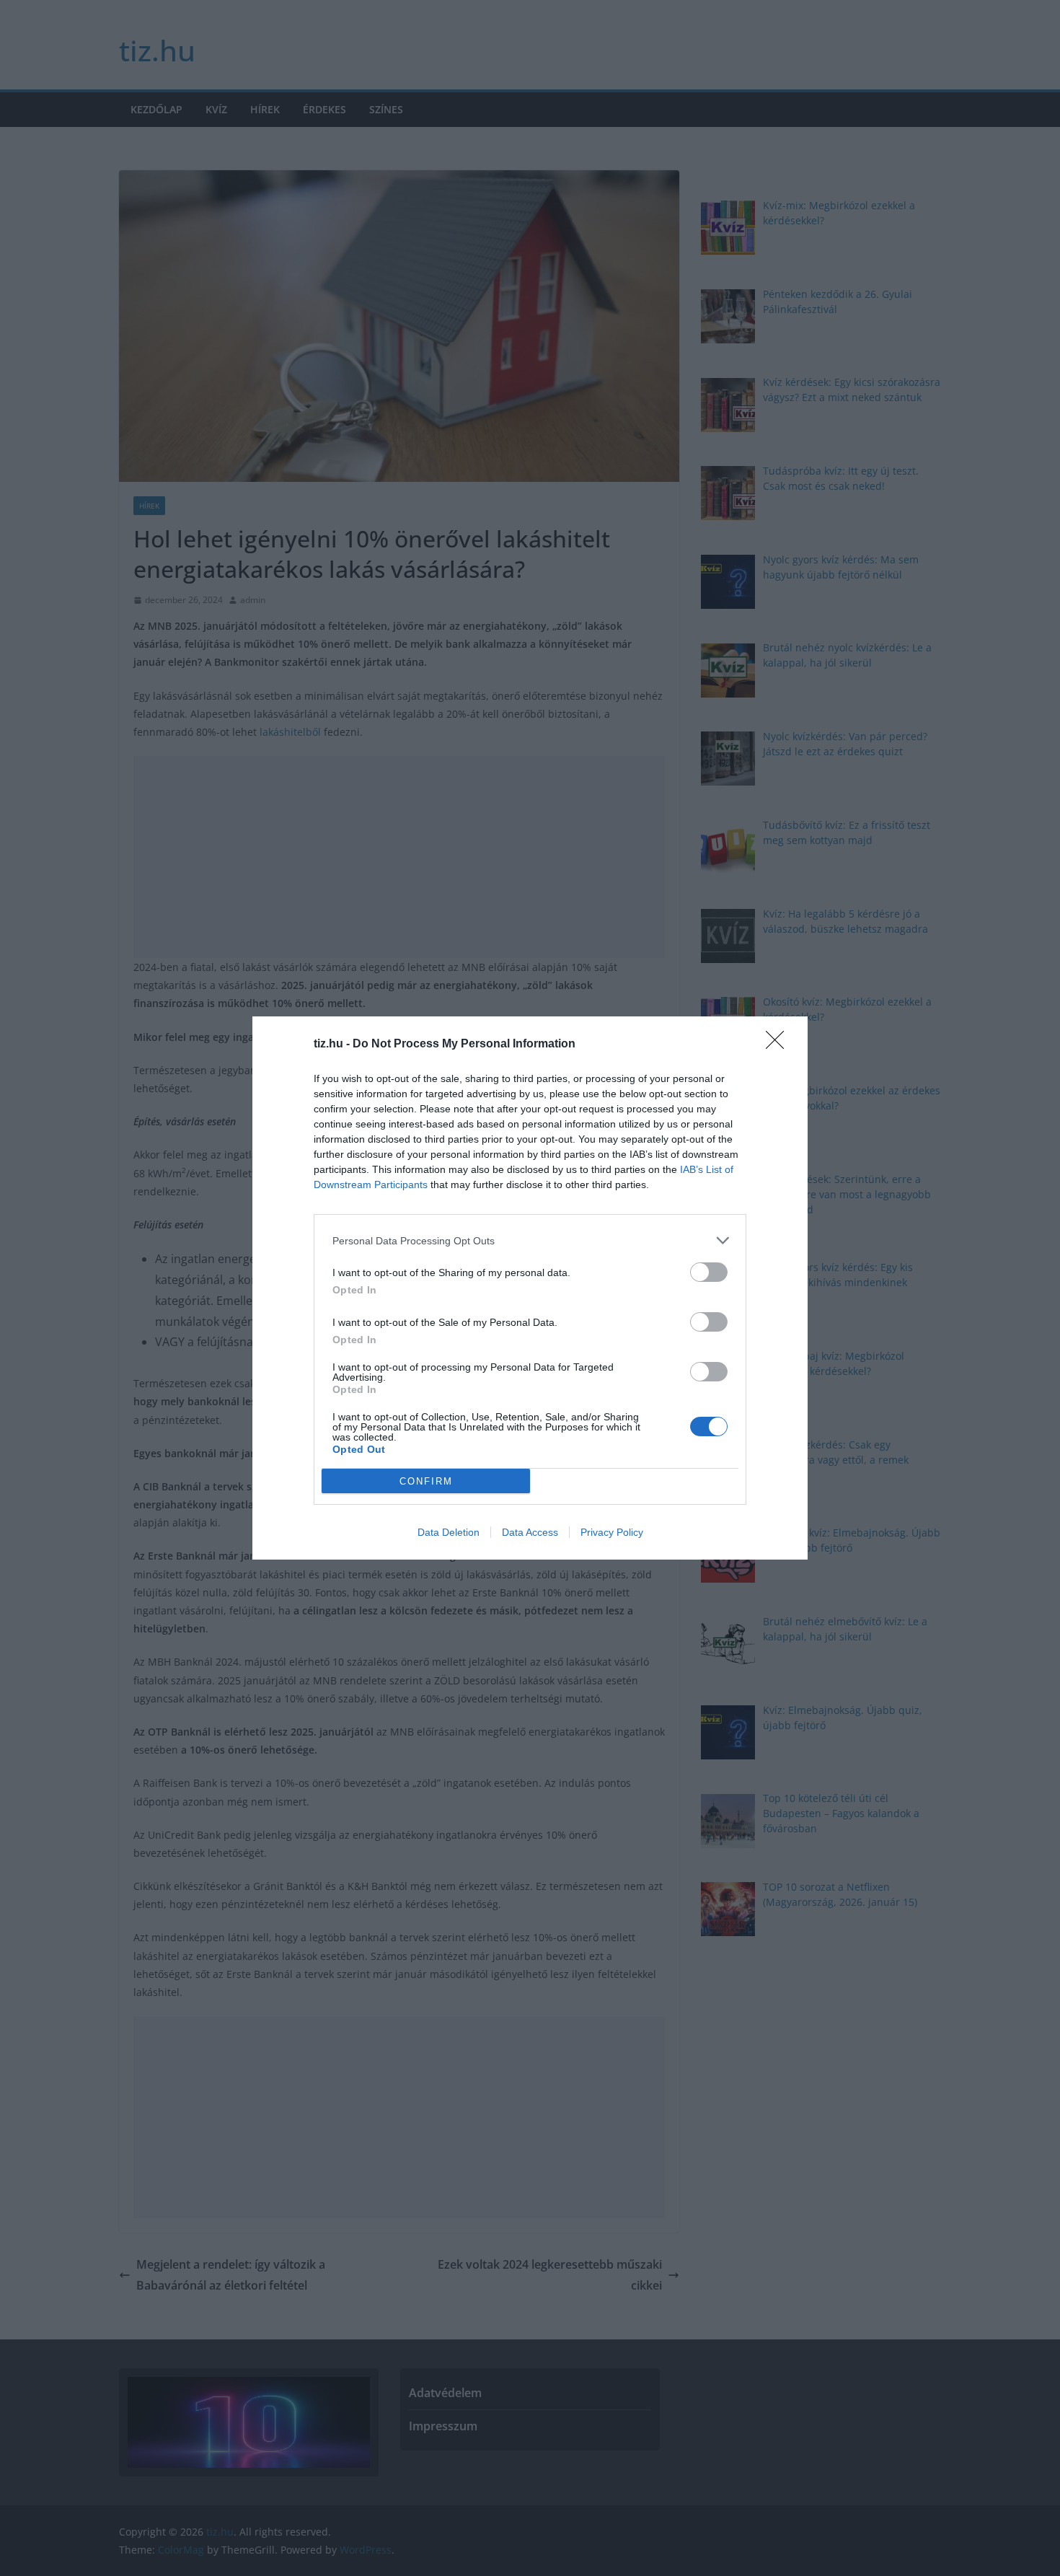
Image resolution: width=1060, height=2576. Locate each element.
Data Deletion (449, 1532)
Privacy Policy (612, 1532)
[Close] (779, 1045)
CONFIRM (426, 1481)
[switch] (709, 1272)
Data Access (530, 1532)
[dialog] (530, 1288)
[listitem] (530, 1240)
